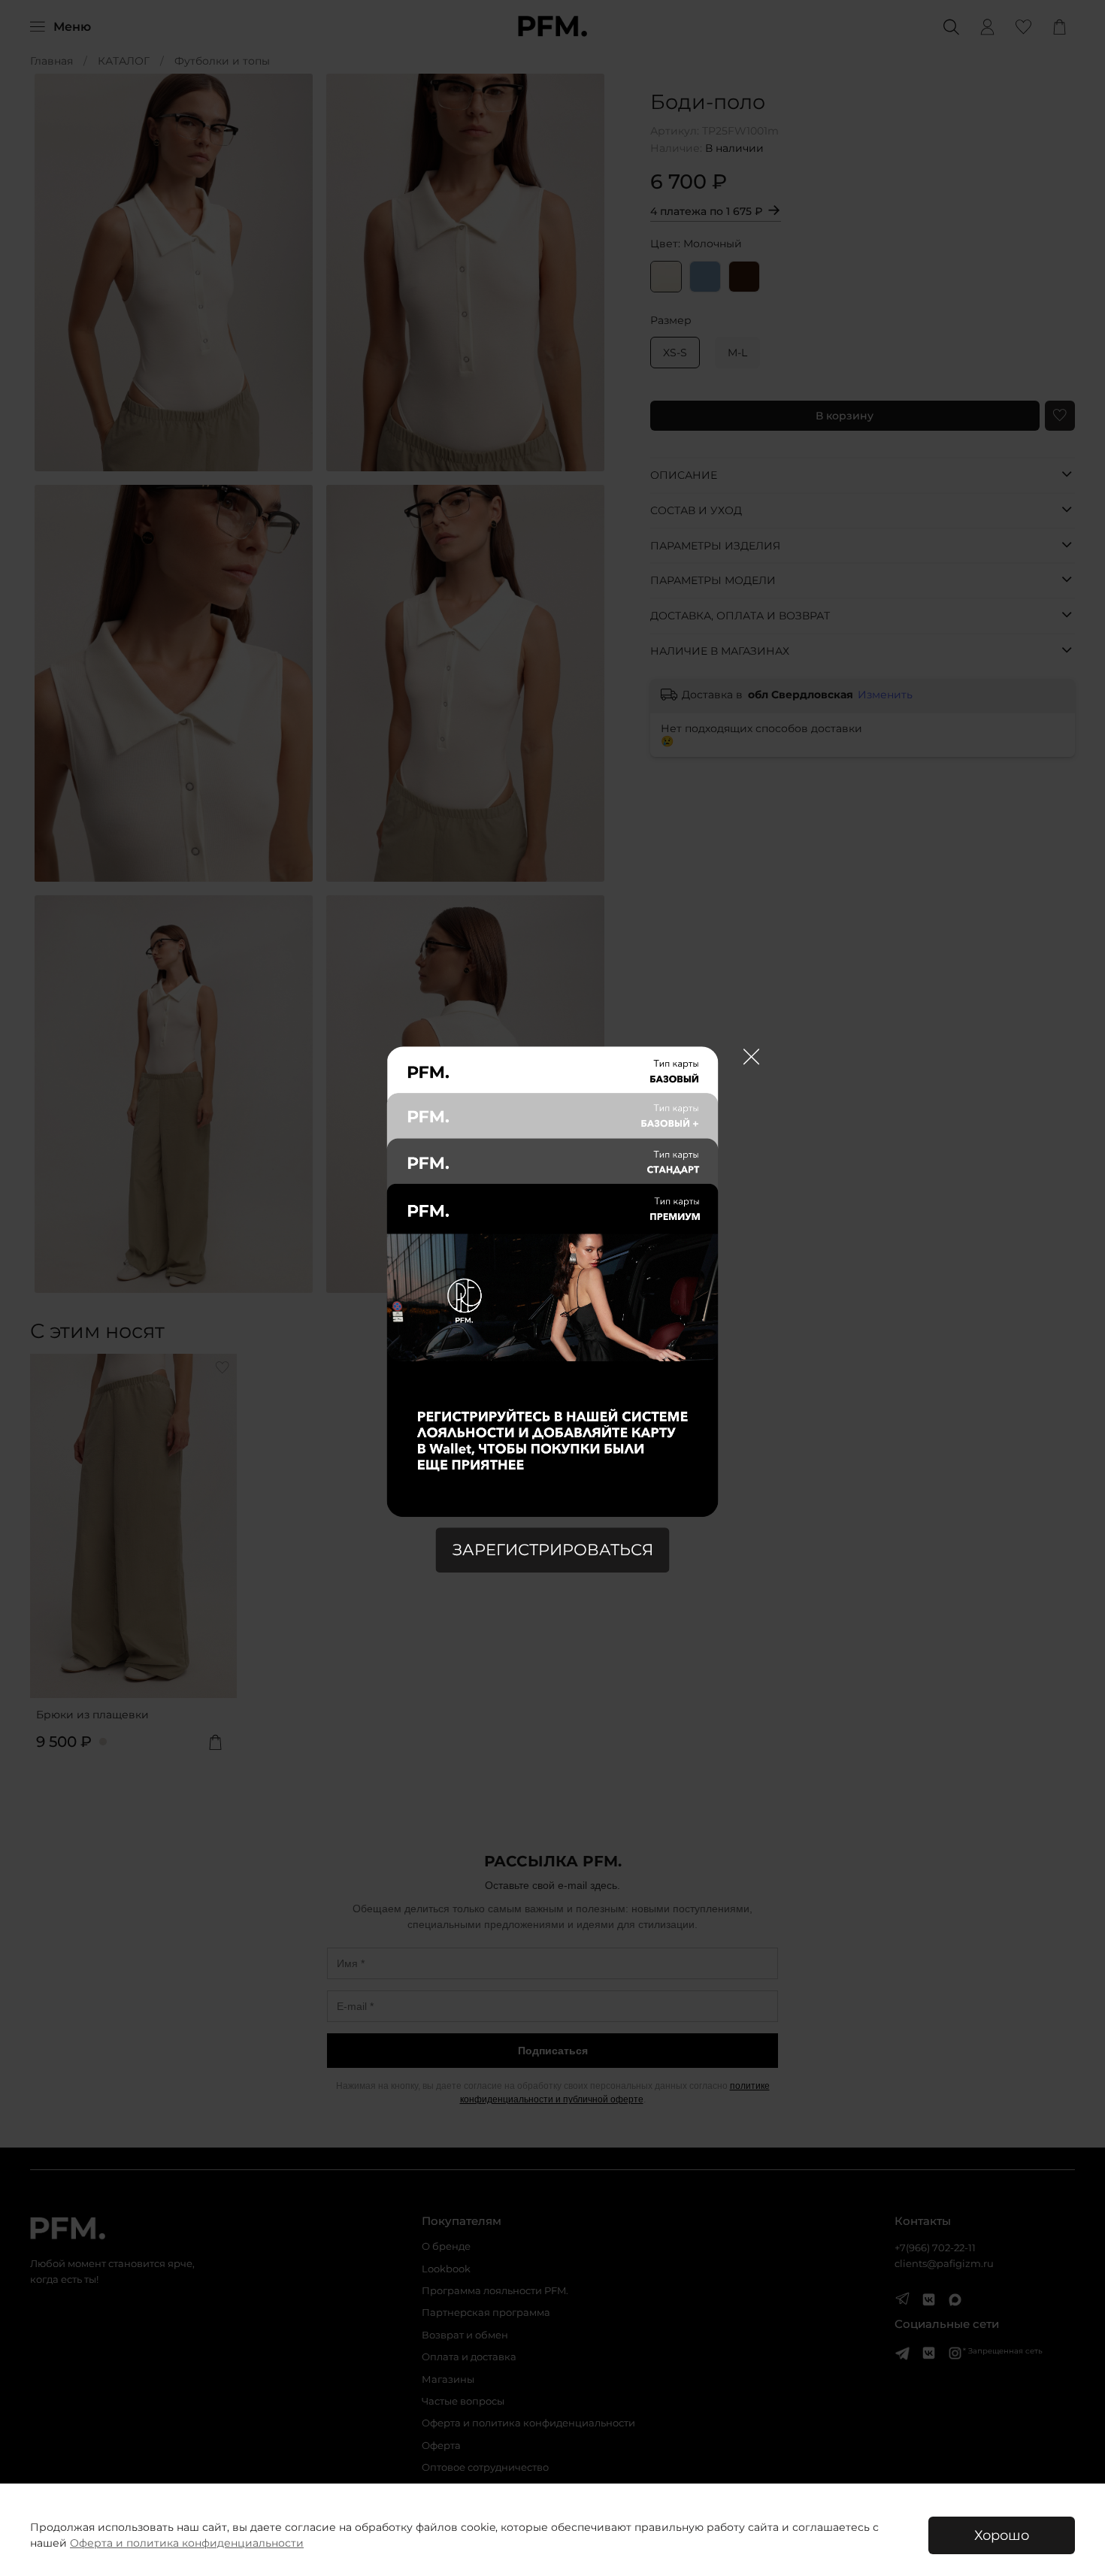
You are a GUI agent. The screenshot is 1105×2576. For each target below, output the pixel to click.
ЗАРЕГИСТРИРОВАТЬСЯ (553, 1550)
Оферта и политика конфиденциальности (187, 2543)
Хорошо (1002, 2535)
